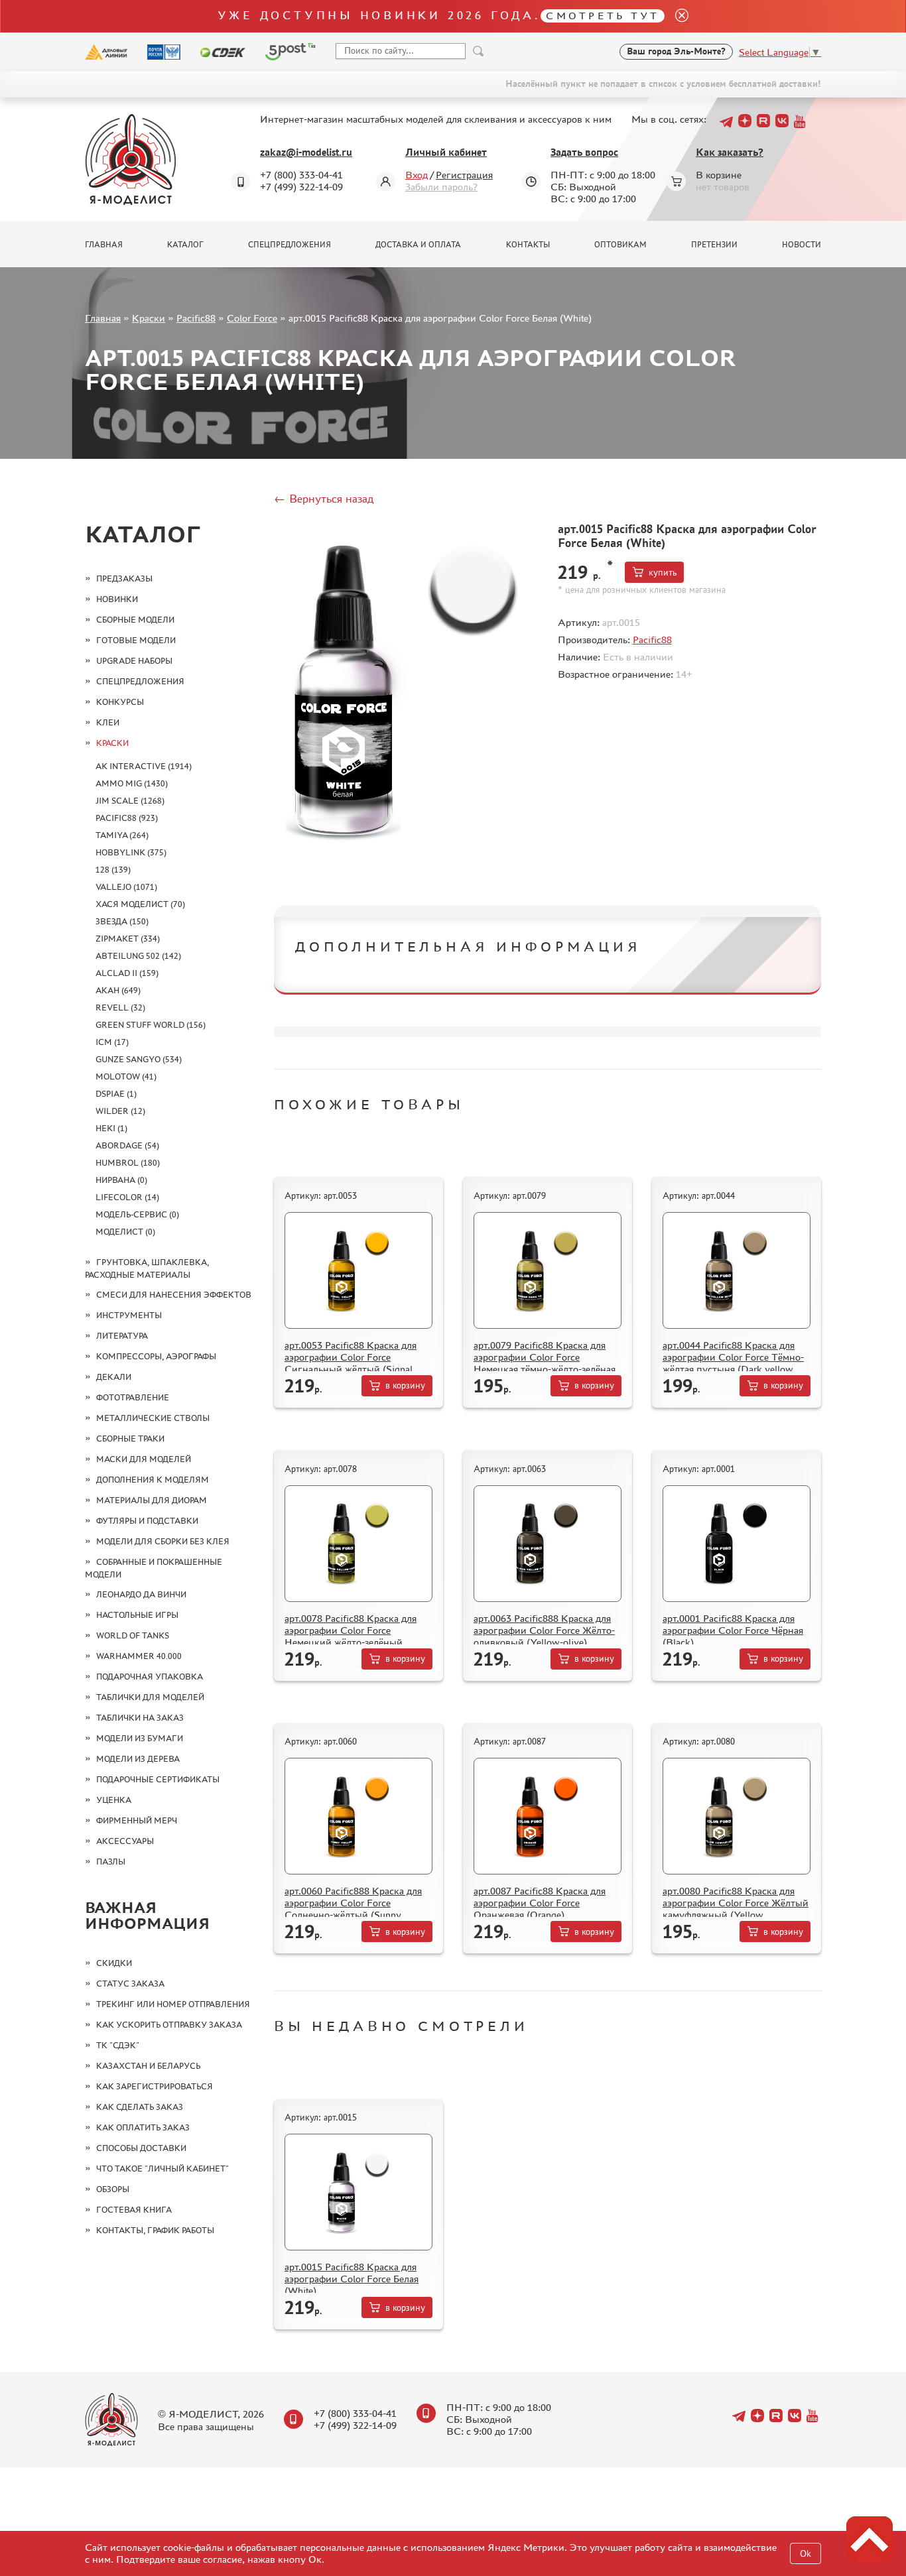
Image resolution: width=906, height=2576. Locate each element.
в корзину (405, 1385)
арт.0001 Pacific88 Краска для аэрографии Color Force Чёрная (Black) (733, 1630)
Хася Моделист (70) (140, 904)
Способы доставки (141, 2148)
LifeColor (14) (127, 1197)
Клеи (108, 722)
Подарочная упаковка (150, 1677)
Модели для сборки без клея (163, 1541)
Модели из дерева (138, 1759)
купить (663, 573)
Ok (806, 2554)
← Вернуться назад (324, 499)
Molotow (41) (126, 1076)
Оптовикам (620, 245)
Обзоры (113, 2189)
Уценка (114, 1800)
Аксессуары (125, 1841)
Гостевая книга (134, 2210)
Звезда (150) (122, 921)
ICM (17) (112, 1042)
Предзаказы (124, 579)
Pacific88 (196, 318)
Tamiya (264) (122, 835)
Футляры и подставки (147, 1521)
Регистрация (464, 175)
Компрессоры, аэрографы (156, 1356)
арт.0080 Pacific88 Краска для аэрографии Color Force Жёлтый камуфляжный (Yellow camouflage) (736, 1909)
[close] (677, 16)
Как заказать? (730, 152)
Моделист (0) (125, 1232)
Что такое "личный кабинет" (162, 2169)
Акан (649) (118, 990)
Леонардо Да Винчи (141, 1594)
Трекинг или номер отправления (173, 2004)
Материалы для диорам (152, 1500)
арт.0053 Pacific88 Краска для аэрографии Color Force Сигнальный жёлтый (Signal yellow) (351, 1363)
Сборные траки (130, 1439)
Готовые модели (136, 640)
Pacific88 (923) (127, 818)
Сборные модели (135, 620)
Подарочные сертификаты (158, 1779)
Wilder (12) (120, 1111)
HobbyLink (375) (131, 852)
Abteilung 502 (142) (138, 956)
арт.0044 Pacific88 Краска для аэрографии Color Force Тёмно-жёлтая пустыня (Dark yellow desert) (733, 1363)
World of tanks (133, 1635)
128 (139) (113, 870)
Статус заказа (130, 1984)
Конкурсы (120, 702)
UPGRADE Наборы (134, 661)
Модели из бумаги (140, 1738)
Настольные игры (137, 1615)
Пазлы (111, 1862)
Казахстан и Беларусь (148, 2066)
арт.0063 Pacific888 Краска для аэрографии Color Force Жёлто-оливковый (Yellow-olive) (544, 1630)
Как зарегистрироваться (155, 2086)
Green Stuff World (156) (151, 1025)
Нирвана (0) (121, 1180)
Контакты (528, 245)
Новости (802, 245)
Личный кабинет (446, 152)
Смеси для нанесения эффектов (174, 1295)
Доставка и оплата (418, 245)
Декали (114, 1377)
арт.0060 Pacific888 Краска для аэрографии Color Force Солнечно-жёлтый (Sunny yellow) (353, 1909)
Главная (104, 245)
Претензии (714, 245)
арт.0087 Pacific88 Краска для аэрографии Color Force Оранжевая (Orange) (540, 1903)
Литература (122, 1336)
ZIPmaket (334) (128, 939)
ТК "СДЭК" (118, 2045)
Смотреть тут (603, 16)
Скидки (114, 1963)
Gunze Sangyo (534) (139, 1059)
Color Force (252, 318)
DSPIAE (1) (116, 1094)
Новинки (117, 599)
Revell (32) (120, 1008)
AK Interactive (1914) (144, 766)
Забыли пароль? (441, 187)
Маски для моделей (144, 1459)
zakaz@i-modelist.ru (306, 152)
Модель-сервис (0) (137, 1214)
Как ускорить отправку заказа (169, 2025)
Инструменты (129, 1315)
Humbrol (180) (128, 1163)
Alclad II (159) (127, 973)
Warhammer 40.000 (139, 1656)
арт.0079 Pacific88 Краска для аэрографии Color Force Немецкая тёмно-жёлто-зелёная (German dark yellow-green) (545, 1363)
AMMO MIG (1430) (132, 783)
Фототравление (133, 1397)
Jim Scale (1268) (130, 801)
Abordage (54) (127, 1145)
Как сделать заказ (140, 2107)
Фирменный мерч (137, 1820)
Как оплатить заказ (143, 2127)
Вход (417, 175)
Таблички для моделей (150, 1697)
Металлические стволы (153, 1418)
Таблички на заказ (140, 1718)
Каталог (185, 245)
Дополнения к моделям (153, 1480)
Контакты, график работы (155, 2230)
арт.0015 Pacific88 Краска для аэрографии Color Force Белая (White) (352, 2279)
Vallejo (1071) (126, 887)
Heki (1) (111, 1128)
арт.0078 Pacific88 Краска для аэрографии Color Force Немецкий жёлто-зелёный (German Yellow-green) (351, 1636)
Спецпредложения (290, 245)
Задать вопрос (584, 152)
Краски (149, 318)
